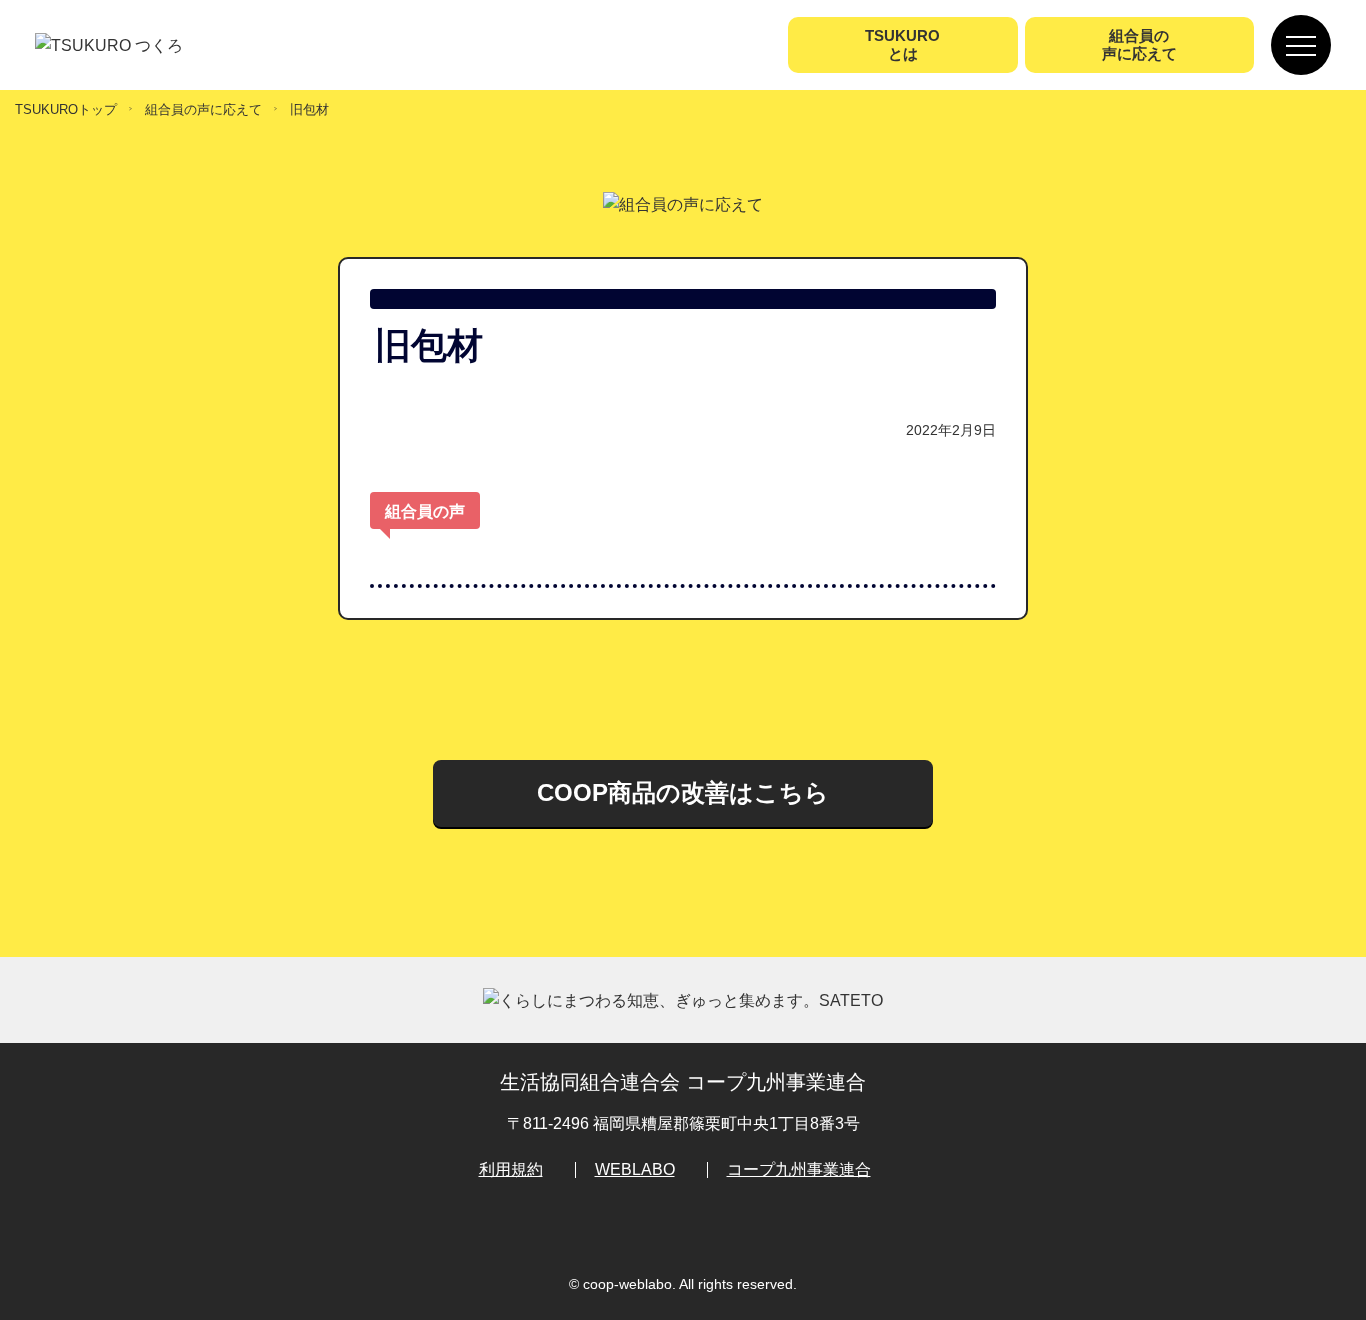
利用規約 (511, 1169)
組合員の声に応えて (203, 109)
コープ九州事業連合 (799, 1169)
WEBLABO (635, 1169)
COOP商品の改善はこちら (683, 792)
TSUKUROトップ (66, 109)
